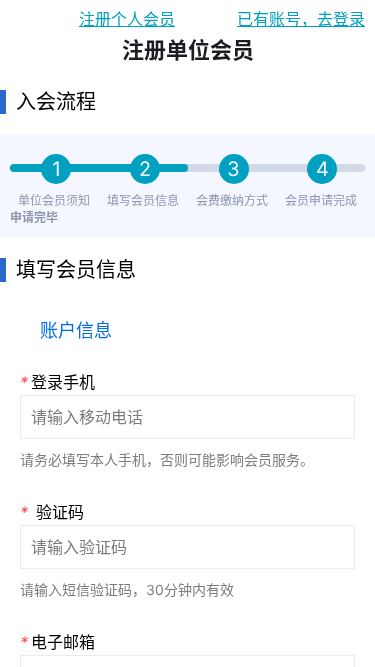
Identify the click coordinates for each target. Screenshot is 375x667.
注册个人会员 (127, 19)
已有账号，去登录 (301, 19)
